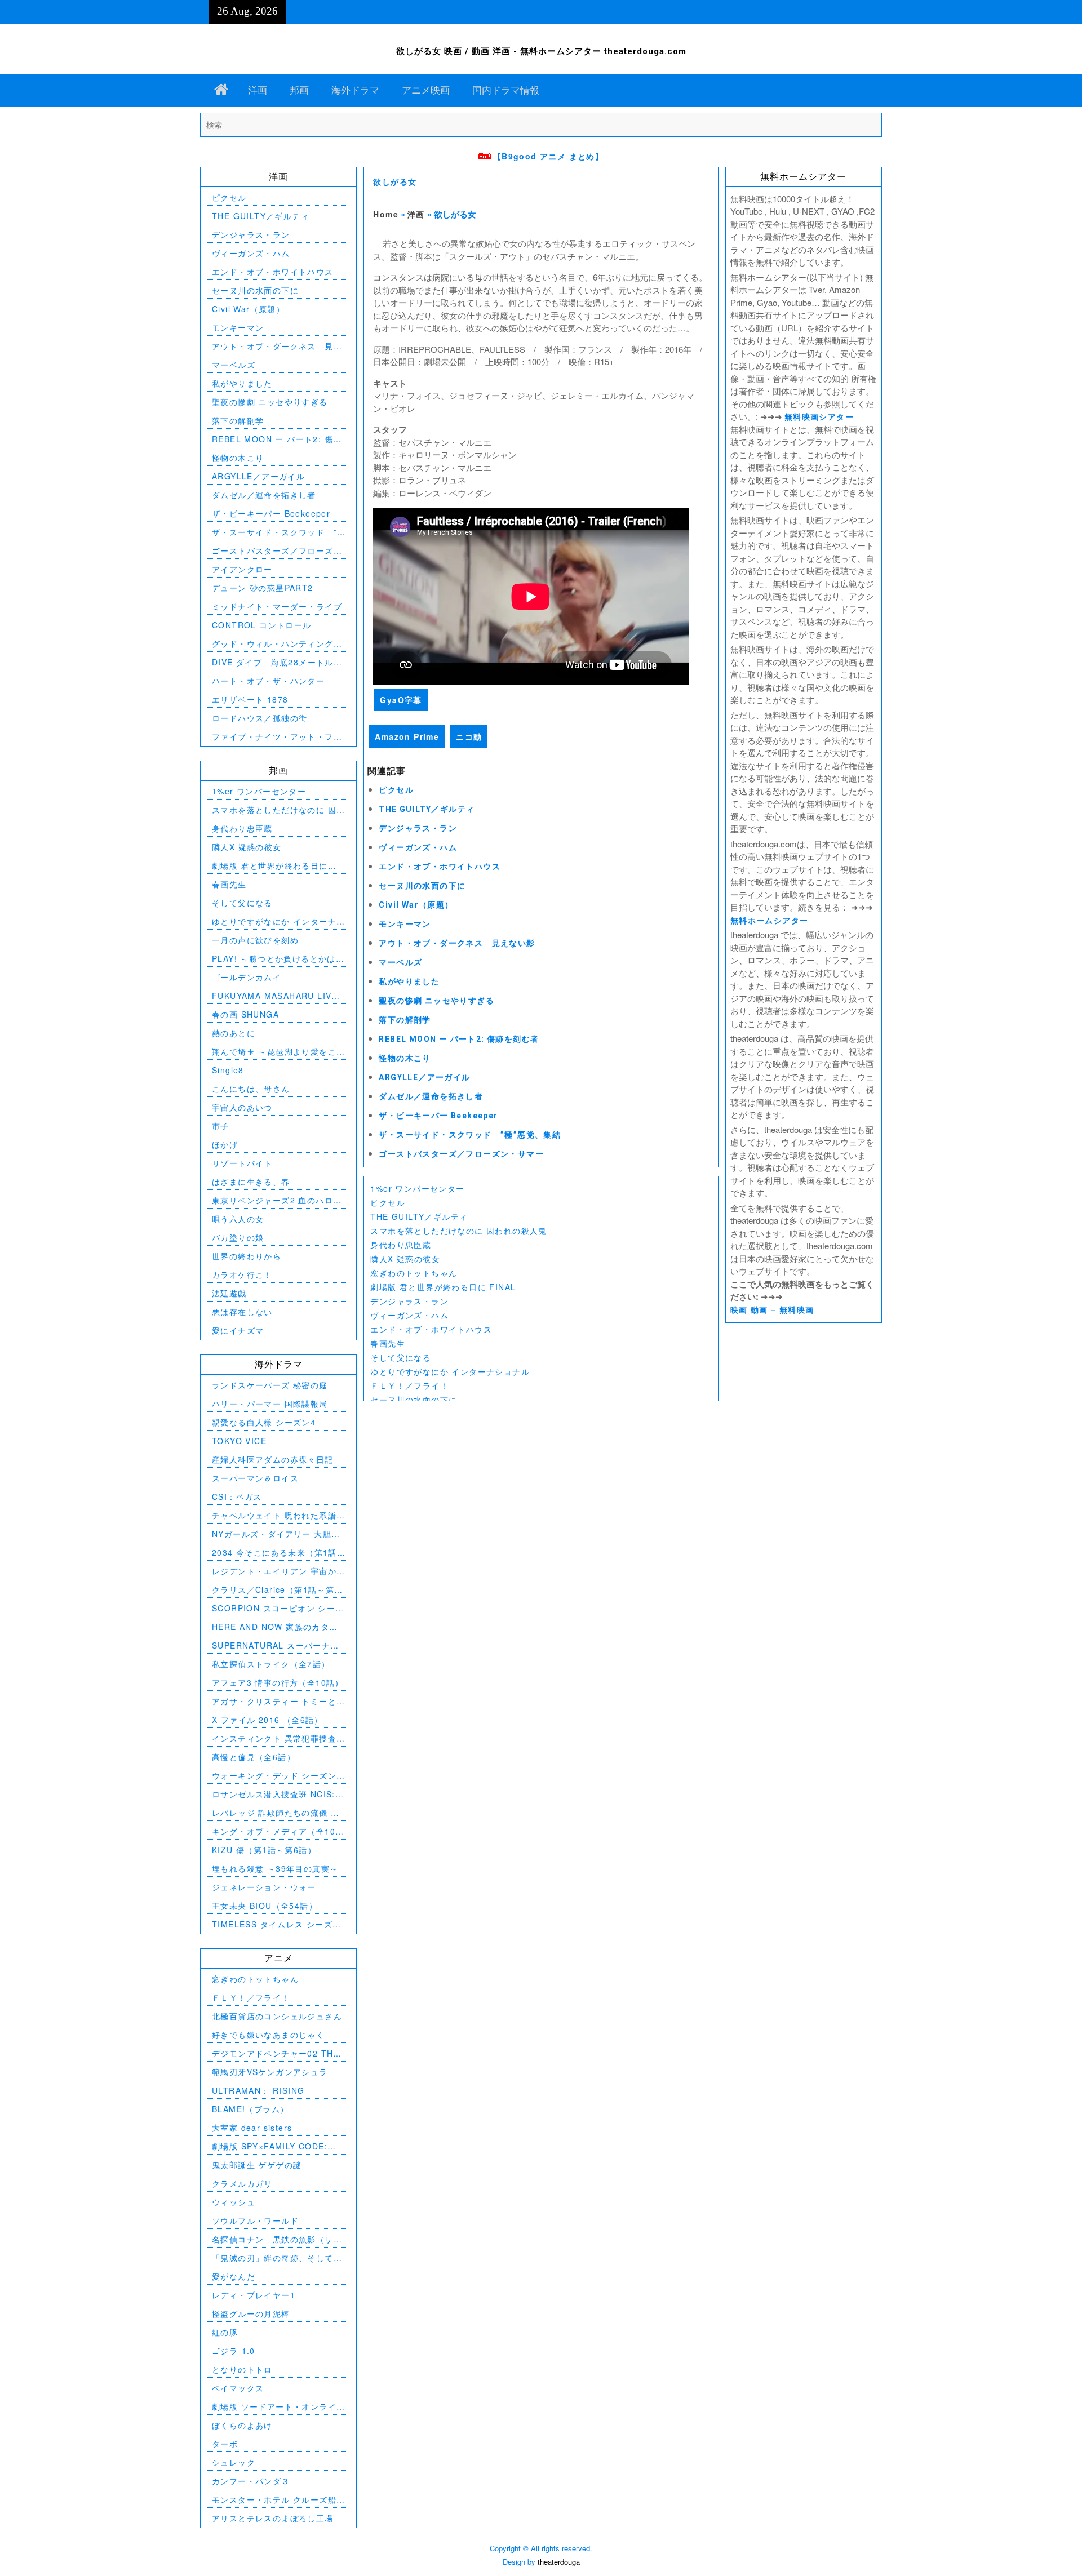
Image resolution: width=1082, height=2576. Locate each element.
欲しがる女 (395, 182)
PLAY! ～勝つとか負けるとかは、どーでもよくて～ (278, 959)
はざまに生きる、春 (251, 1182)
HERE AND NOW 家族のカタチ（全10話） (275, 1627)
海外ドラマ (355, 90)
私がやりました (409, 981)
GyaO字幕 (401, 700)
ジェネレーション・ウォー (264, 1887)
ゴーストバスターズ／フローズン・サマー (461, 1154)
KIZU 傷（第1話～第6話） (264, 1850)
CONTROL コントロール (262, 625)
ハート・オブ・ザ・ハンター (268, 681)
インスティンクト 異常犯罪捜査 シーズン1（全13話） (274, 1738)
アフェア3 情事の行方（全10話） (278, 1682)
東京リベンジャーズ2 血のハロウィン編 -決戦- (277, 1200)
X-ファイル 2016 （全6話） (267, 1720)
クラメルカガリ (242, 2183)
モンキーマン (405, 924)
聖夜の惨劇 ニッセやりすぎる (436, 1001)
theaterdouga (559, 2562)
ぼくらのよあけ (242, 2425)
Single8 (228, 1070)
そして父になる (401, 1357)
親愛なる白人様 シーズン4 (264, 1422)
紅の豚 (225, 2332)
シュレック (234, 2462)
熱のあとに (234, 1033)
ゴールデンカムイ (247, 977)
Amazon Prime (407, 736)
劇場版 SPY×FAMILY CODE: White (270, 2146)
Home (386, 214)
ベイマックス (238, 2388)
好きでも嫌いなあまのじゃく (268, 2035)
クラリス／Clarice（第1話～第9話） (276, 1590)
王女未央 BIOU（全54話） (265, 1906)
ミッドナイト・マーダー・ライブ (277, 606)
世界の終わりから (247, 1256)
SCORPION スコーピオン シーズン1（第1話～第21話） (278, 1608)
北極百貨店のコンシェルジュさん (277, 2016)
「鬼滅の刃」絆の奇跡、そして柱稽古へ (277, 2258)
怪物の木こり (405, 1058)
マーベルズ (400, 962)
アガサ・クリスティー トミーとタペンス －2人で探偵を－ (274, 1701)
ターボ (225, 2444)
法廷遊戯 (229, 1293)
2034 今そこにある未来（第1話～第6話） (274, 1553)
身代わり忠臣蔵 (401, 1245)
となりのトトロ (242, 2369)
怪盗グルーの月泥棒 (251, 2313)
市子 (221, 1126)
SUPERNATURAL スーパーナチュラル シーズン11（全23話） (276, 1645)
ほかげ (225, 1144)
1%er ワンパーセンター (417, 1188)
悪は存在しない (242, 1312)
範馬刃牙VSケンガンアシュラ (270, 2072)
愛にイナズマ (238, 1330)
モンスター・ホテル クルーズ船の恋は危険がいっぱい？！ (274, 2500)
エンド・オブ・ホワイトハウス (440, 867)
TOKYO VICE (239, 1441)
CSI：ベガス (237, 1496)
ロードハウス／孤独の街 (260, 718)
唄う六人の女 (238, 1219)
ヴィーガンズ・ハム (418, 847)
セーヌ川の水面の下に (422, 886)
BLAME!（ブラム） (250, 2109)
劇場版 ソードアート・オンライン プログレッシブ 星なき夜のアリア (276, 2407)
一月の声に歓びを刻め (255, 940)
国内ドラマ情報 (506, 90)
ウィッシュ (234, 2202)
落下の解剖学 (405, 1020)
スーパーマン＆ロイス (255, 1478)
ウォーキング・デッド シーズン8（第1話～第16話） (277, 1776)
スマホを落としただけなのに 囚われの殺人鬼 (458, 1231)
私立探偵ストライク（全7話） (271, 1664)
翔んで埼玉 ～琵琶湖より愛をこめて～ (274, 1052)
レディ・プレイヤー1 (254, 2295)
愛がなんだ (234, 2276)
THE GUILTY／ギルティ (427, 809)
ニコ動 (469, 736)
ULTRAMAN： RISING (258, 2090)
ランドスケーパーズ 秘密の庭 (270, 1385)
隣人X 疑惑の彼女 (405, 1259)
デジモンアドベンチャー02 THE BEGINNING (276, 2053)
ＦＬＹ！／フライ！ (409, 1385)
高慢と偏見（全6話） (254, 1757)
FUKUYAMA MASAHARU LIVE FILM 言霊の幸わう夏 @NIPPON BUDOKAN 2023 (278, 996)
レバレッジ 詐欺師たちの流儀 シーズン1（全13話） (276, 1813)
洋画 (258, 90)
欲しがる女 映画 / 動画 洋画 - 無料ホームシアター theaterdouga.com (541, 51)
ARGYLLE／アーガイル (424, 1077)
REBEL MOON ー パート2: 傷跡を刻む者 (459, 1039)
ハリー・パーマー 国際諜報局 (270, 1404)
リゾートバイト (242, 1163)
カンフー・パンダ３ (251, 2481)
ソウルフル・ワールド (255, 2220)
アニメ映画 (426, 90)
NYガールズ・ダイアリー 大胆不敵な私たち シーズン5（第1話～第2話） (276, 1534)
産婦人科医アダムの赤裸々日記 (273, 1459)
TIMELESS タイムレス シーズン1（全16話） (277, 1924)
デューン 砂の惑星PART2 (263, 588)
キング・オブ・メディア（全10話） (274, 1831)
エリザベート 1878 (250, 699)
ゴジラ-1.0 (234, 2351)
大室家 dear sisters (252, 2128)
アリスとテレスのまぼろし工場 (273, 2518)
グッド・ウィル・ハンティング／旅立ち (277, 644)
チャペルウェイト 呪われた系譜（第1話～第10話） (274, 1515)
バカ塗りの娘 (238, 1237)
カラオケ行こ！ (242, 1274)
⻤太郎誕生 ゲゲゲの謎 (257, 2165)
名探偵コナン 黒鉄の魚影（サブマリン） (277, 2239)
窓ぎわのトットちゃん (414, 1273)
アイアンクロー (242, 569)
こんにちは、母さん (251, 1089)
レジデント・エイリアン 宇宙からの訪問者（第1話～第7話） (274, 1571)
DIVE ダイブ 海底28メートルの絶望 (277, 662)
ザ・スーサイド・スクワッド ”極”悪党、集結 (470, 1135)
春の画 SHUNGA (245, 1014)
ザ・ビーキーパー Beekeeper (438, 1116)
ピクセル (396, 790)
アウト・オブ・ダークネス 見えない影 (457, 943)
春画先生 (388, 1343)
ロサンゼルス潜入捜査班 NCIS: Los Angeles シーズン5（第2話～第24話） (275, 1794)
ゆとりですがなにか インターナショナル (450, 1371)
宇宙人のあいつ (242, 1107)
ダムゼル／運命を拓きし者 (431, 1096)
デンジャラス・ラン (418, 828)
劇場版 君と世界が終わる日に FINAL (443, 1287)
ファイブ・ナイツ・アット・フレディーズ (277, 737)
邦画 (299, 90)
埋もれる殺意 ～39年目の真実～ (275, 1868)
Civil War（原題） (416, 905)
